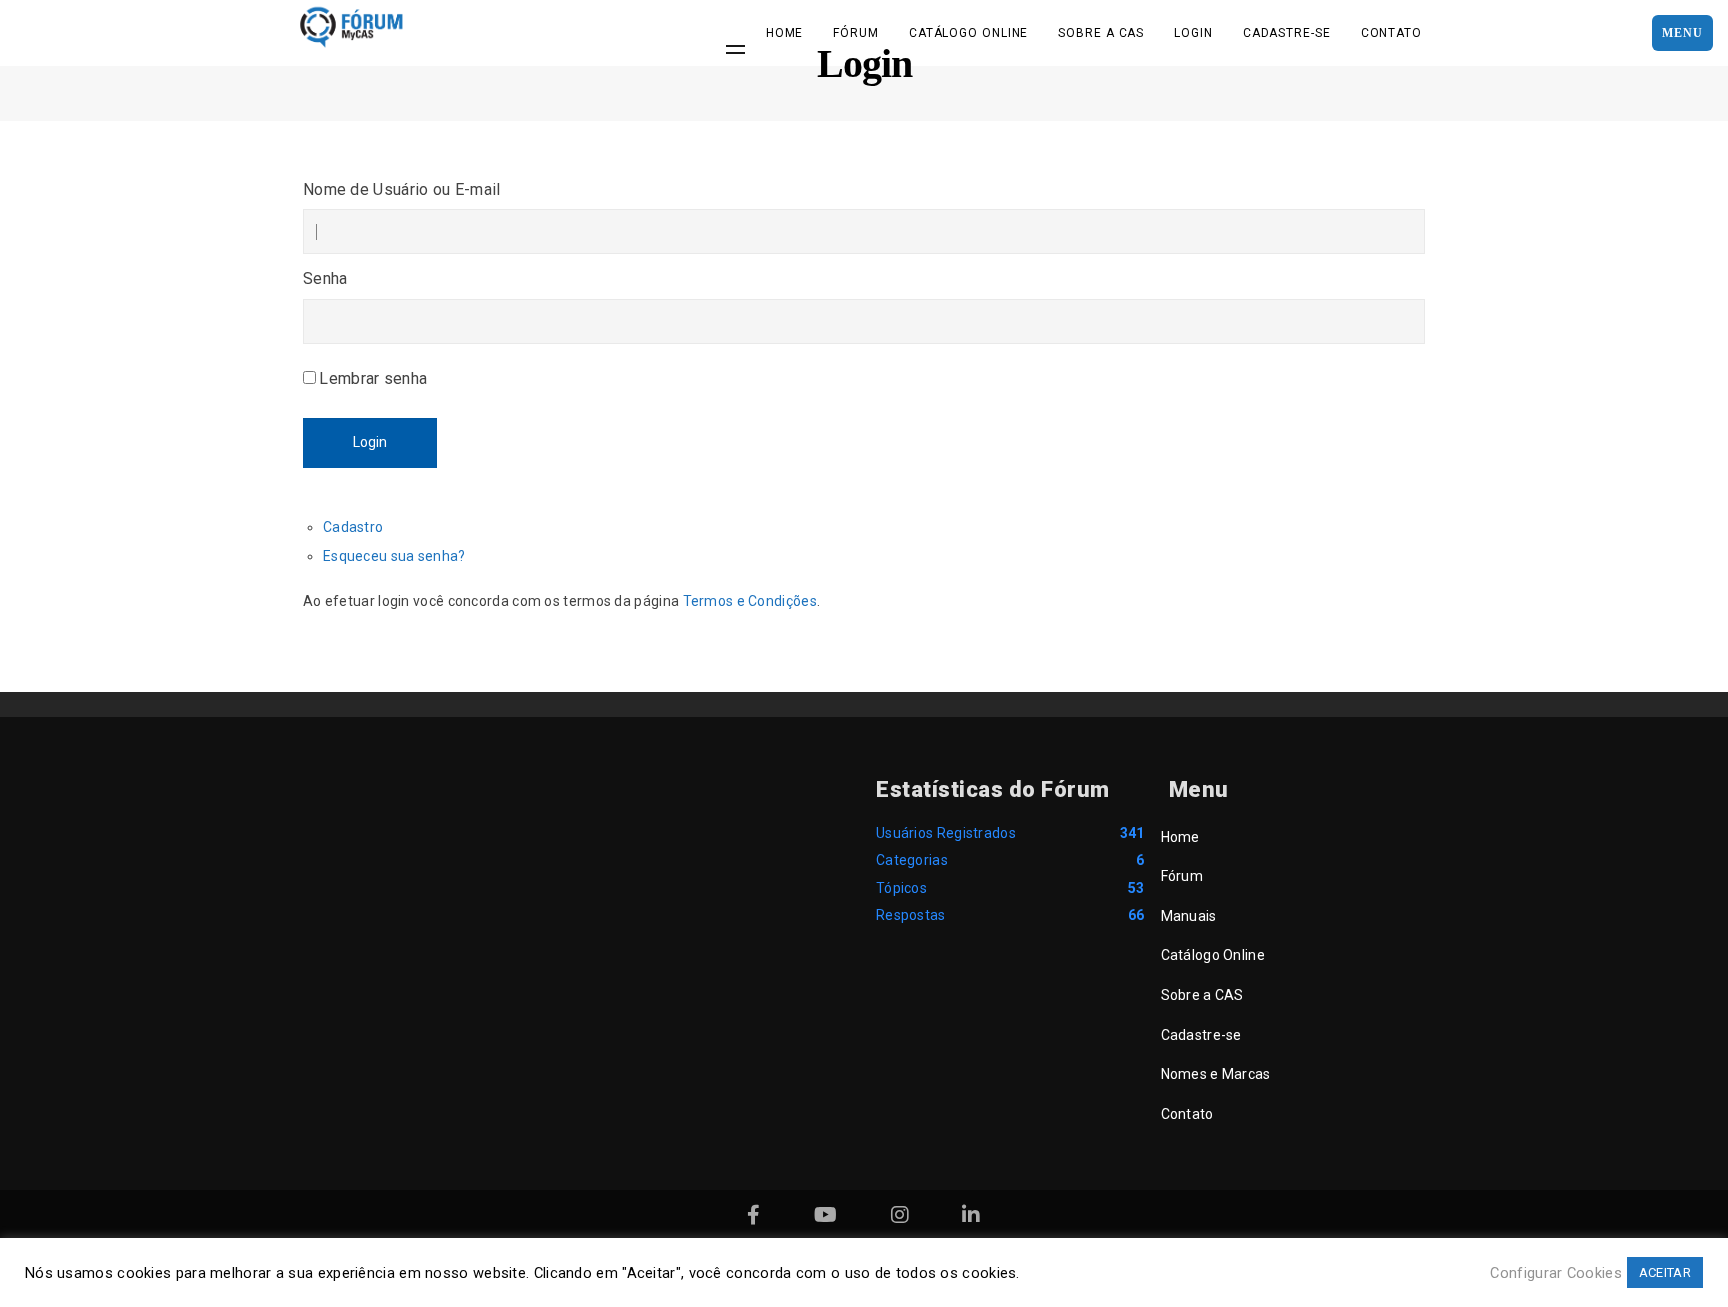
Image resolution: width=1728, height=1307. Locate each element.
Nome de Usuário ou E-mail (402, 189)
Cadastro (353, 527)
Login (1193, 33)
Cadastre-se (1287, 33)
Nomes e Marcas (1216, 1074)
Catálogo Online (969, 33)
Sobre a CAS (1101, 33)
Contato (1391, 33)
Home (785, 33)
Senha (325, 278)
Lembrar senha (373, 378)
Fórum (856, 33)
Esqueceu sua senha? (394, 556)
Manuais (1189, 916)
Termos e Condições (750, 601)
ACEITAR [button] (1665, 1272)
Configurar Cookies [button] (1555, 1273)
